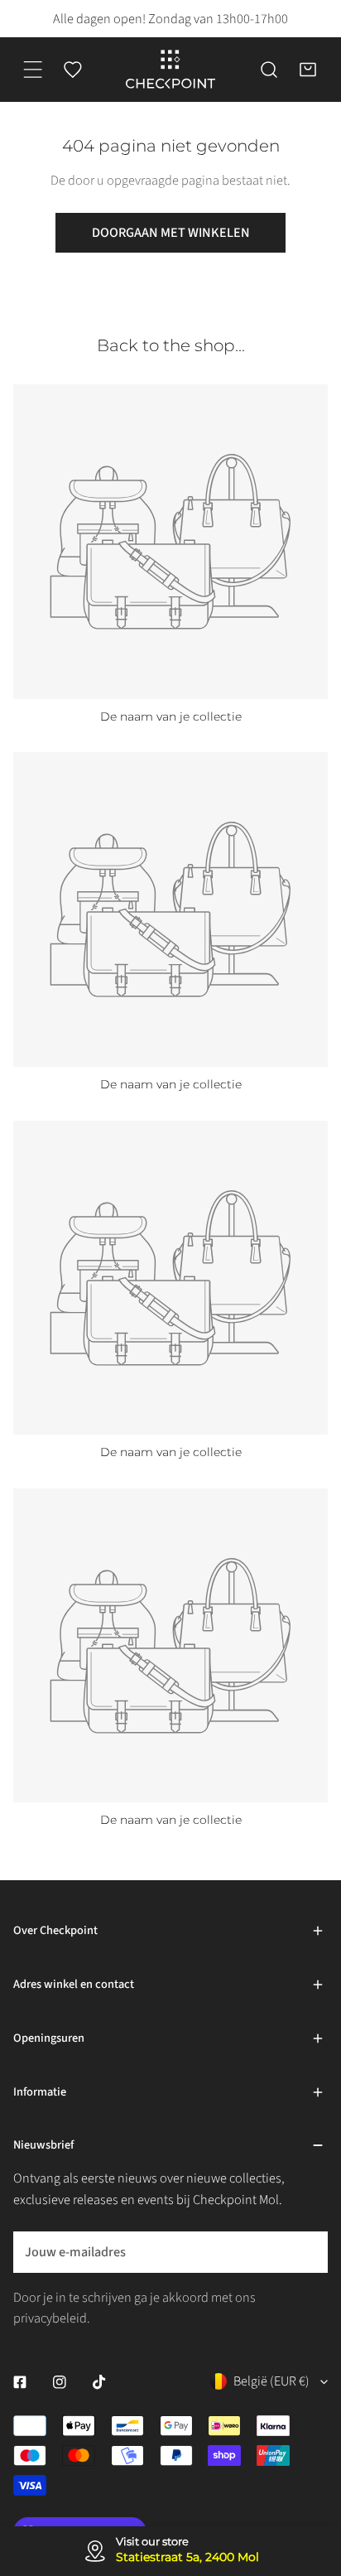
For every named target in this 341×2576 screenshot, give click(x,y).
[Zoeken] (269, 70)
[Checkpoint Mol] (170, 70)
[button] (308, 70)
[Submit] (305, 2251)
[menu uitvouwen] (33, 70)
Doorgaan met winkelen (171, 232)
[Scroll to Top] (310, 2475)
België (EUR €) (271, 2381)
